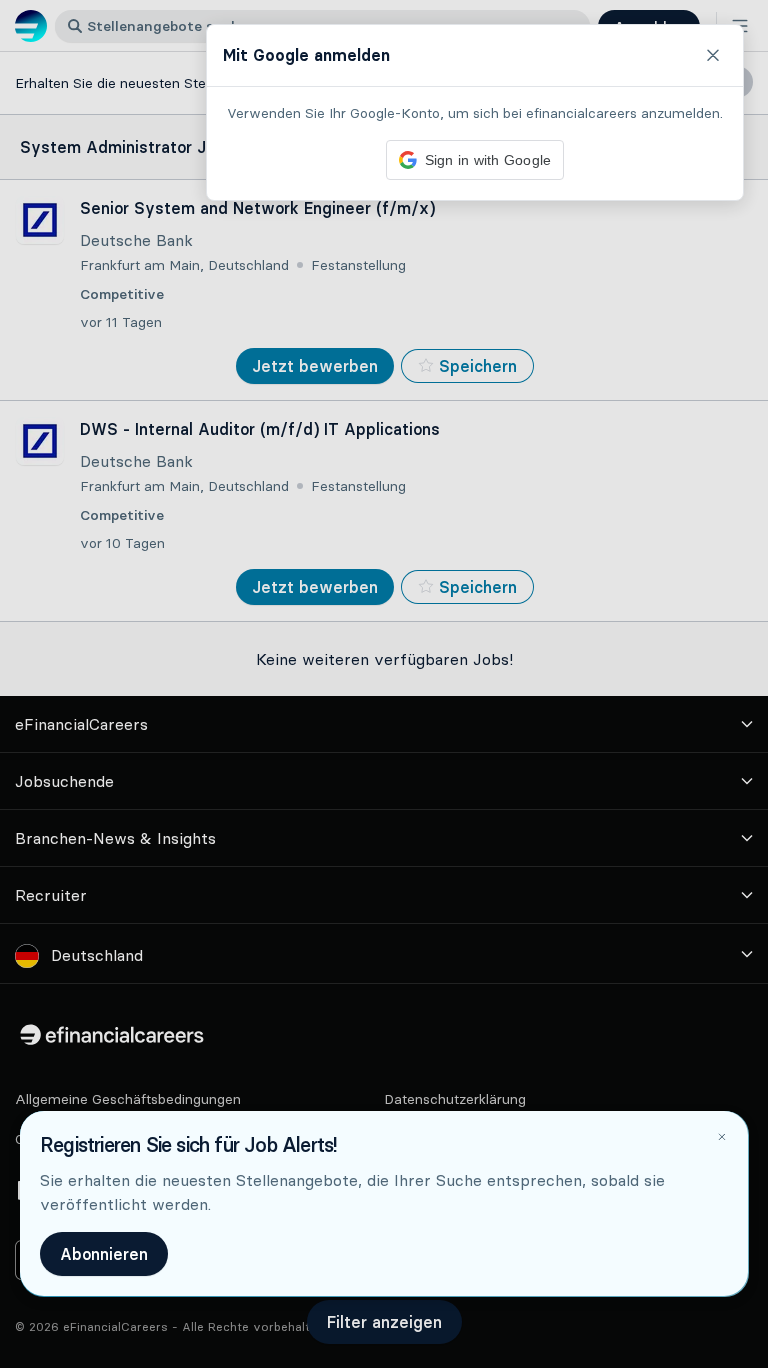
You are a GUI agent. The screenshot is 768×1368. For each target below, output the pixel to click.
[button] (384, 684)
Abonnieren (104, 1254)
